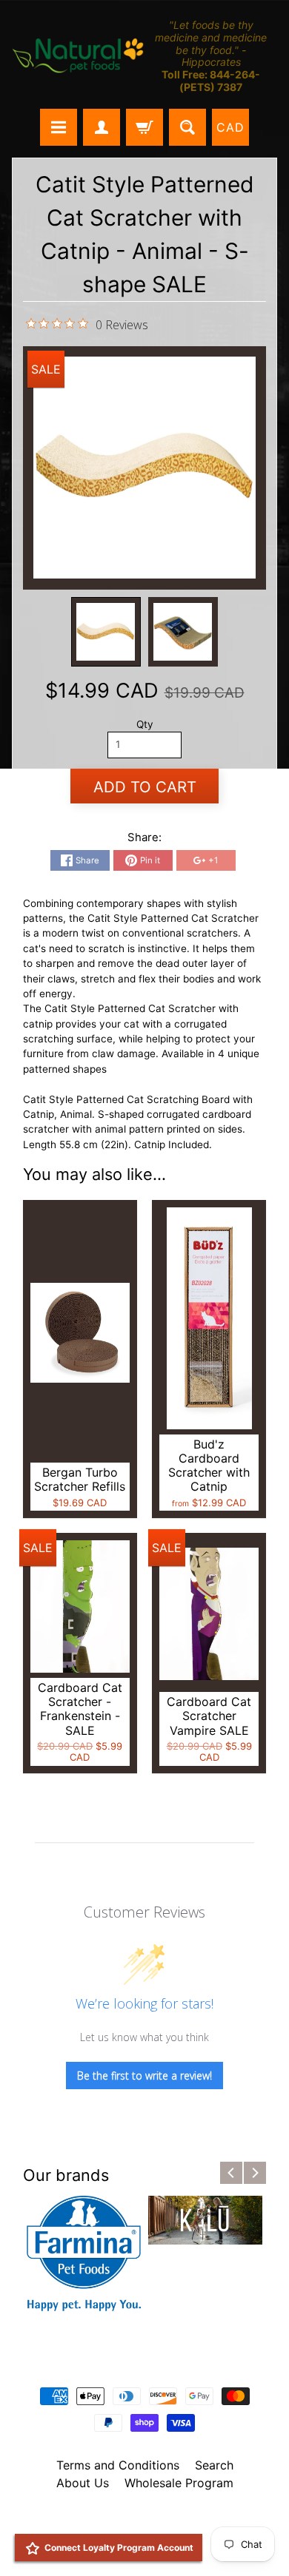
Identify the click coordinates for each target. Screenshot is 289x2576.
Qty (145, 724)
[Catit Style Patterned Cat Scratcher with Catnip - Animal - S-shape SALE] (106, 632)
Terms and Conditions (118, 2465)
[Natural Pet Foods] (78, 56)
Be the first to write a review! (144, 2076)
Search (214, 2465)
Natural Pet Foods (139, 2521)
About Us (83, 2483)
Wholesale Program (179, 2483)
